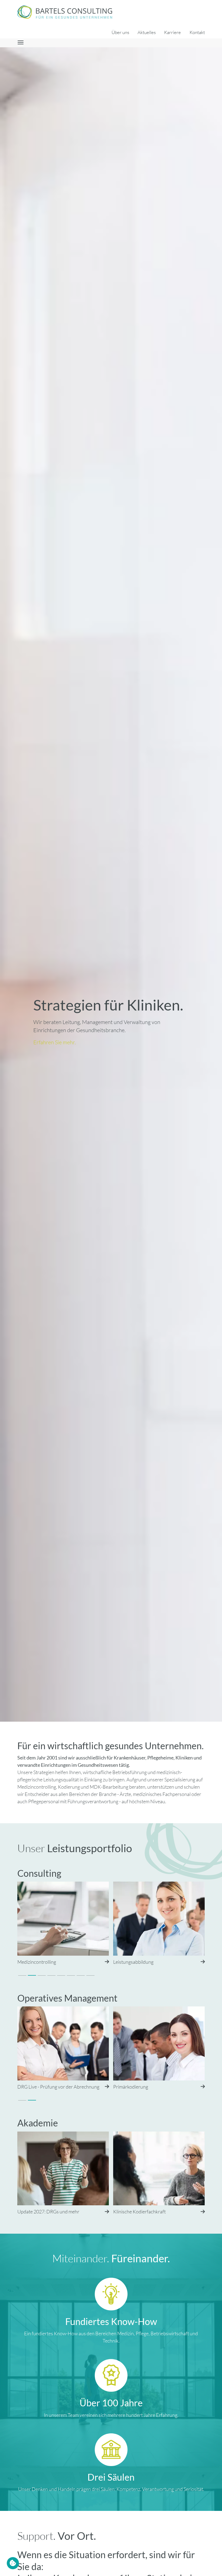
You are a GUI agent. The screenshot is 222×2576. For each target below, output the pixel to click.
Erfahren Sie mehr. (55, 1042)
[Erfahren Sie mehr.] (111, 884)
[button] (22, 1976)
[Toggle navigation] (14, 43)
